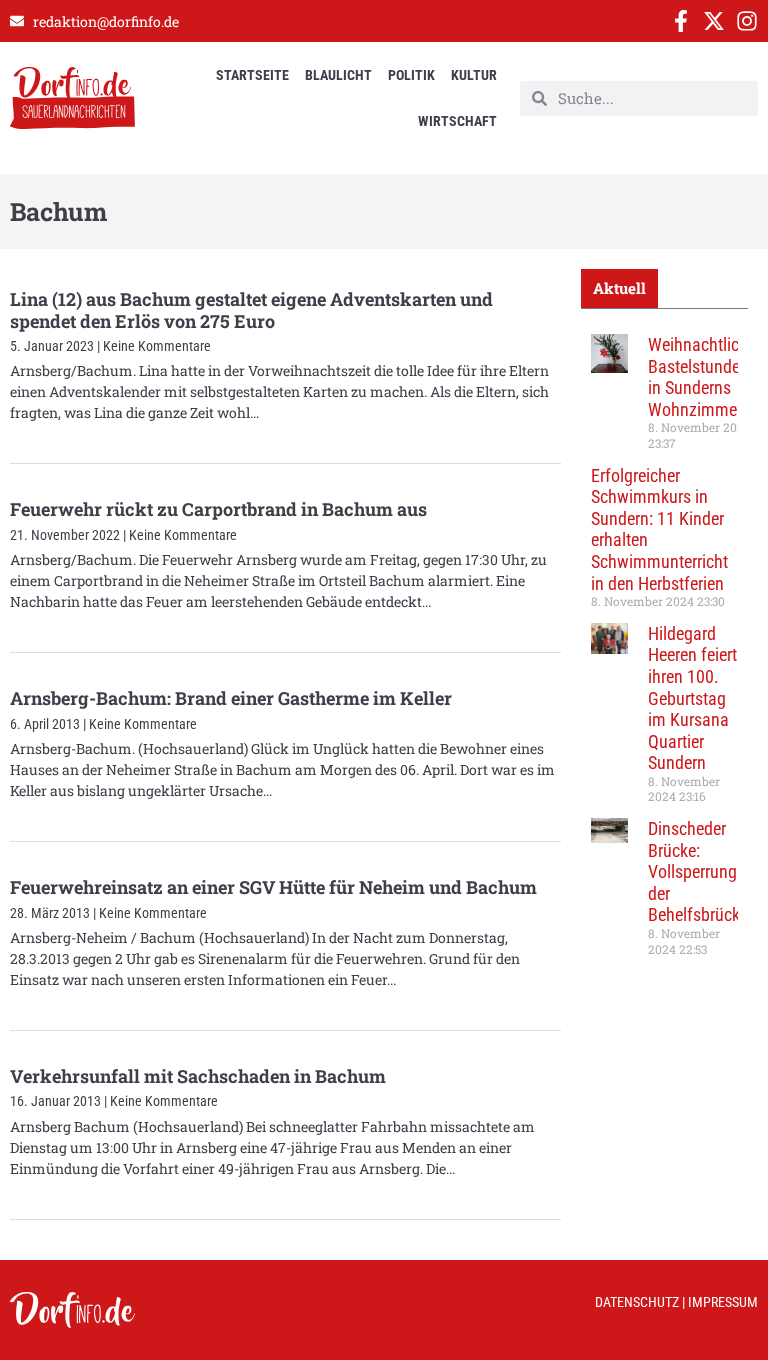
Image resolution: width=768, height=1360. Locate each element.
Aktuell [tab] (619, 288)
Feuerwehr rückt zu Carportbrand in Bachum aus (218, 509)
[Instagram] (747, 21)
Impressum (723, 1302)
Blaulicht (338, 75)
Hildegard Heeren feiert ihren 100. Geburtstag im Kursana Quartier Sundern (692, 698)
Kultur (474, 75)
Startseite (252, 75)
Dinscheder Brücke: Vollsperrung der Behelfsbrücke (698, 871)
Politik (411, 75)
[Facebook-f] (681, 21)
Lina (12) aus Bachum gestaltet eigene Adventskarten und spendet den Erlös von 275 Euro (251, 310)
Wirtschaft (457, 121)
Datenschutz (637, 1302)
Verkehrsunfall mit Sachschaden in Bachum (198, 1076)
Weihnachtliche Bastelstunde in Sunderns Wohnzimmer (702, 377)
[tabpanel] (664, 652)
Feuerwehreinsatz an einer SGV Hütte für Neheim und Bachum (273, 887)
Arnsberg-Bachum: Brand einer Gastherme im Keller (231, 698)
